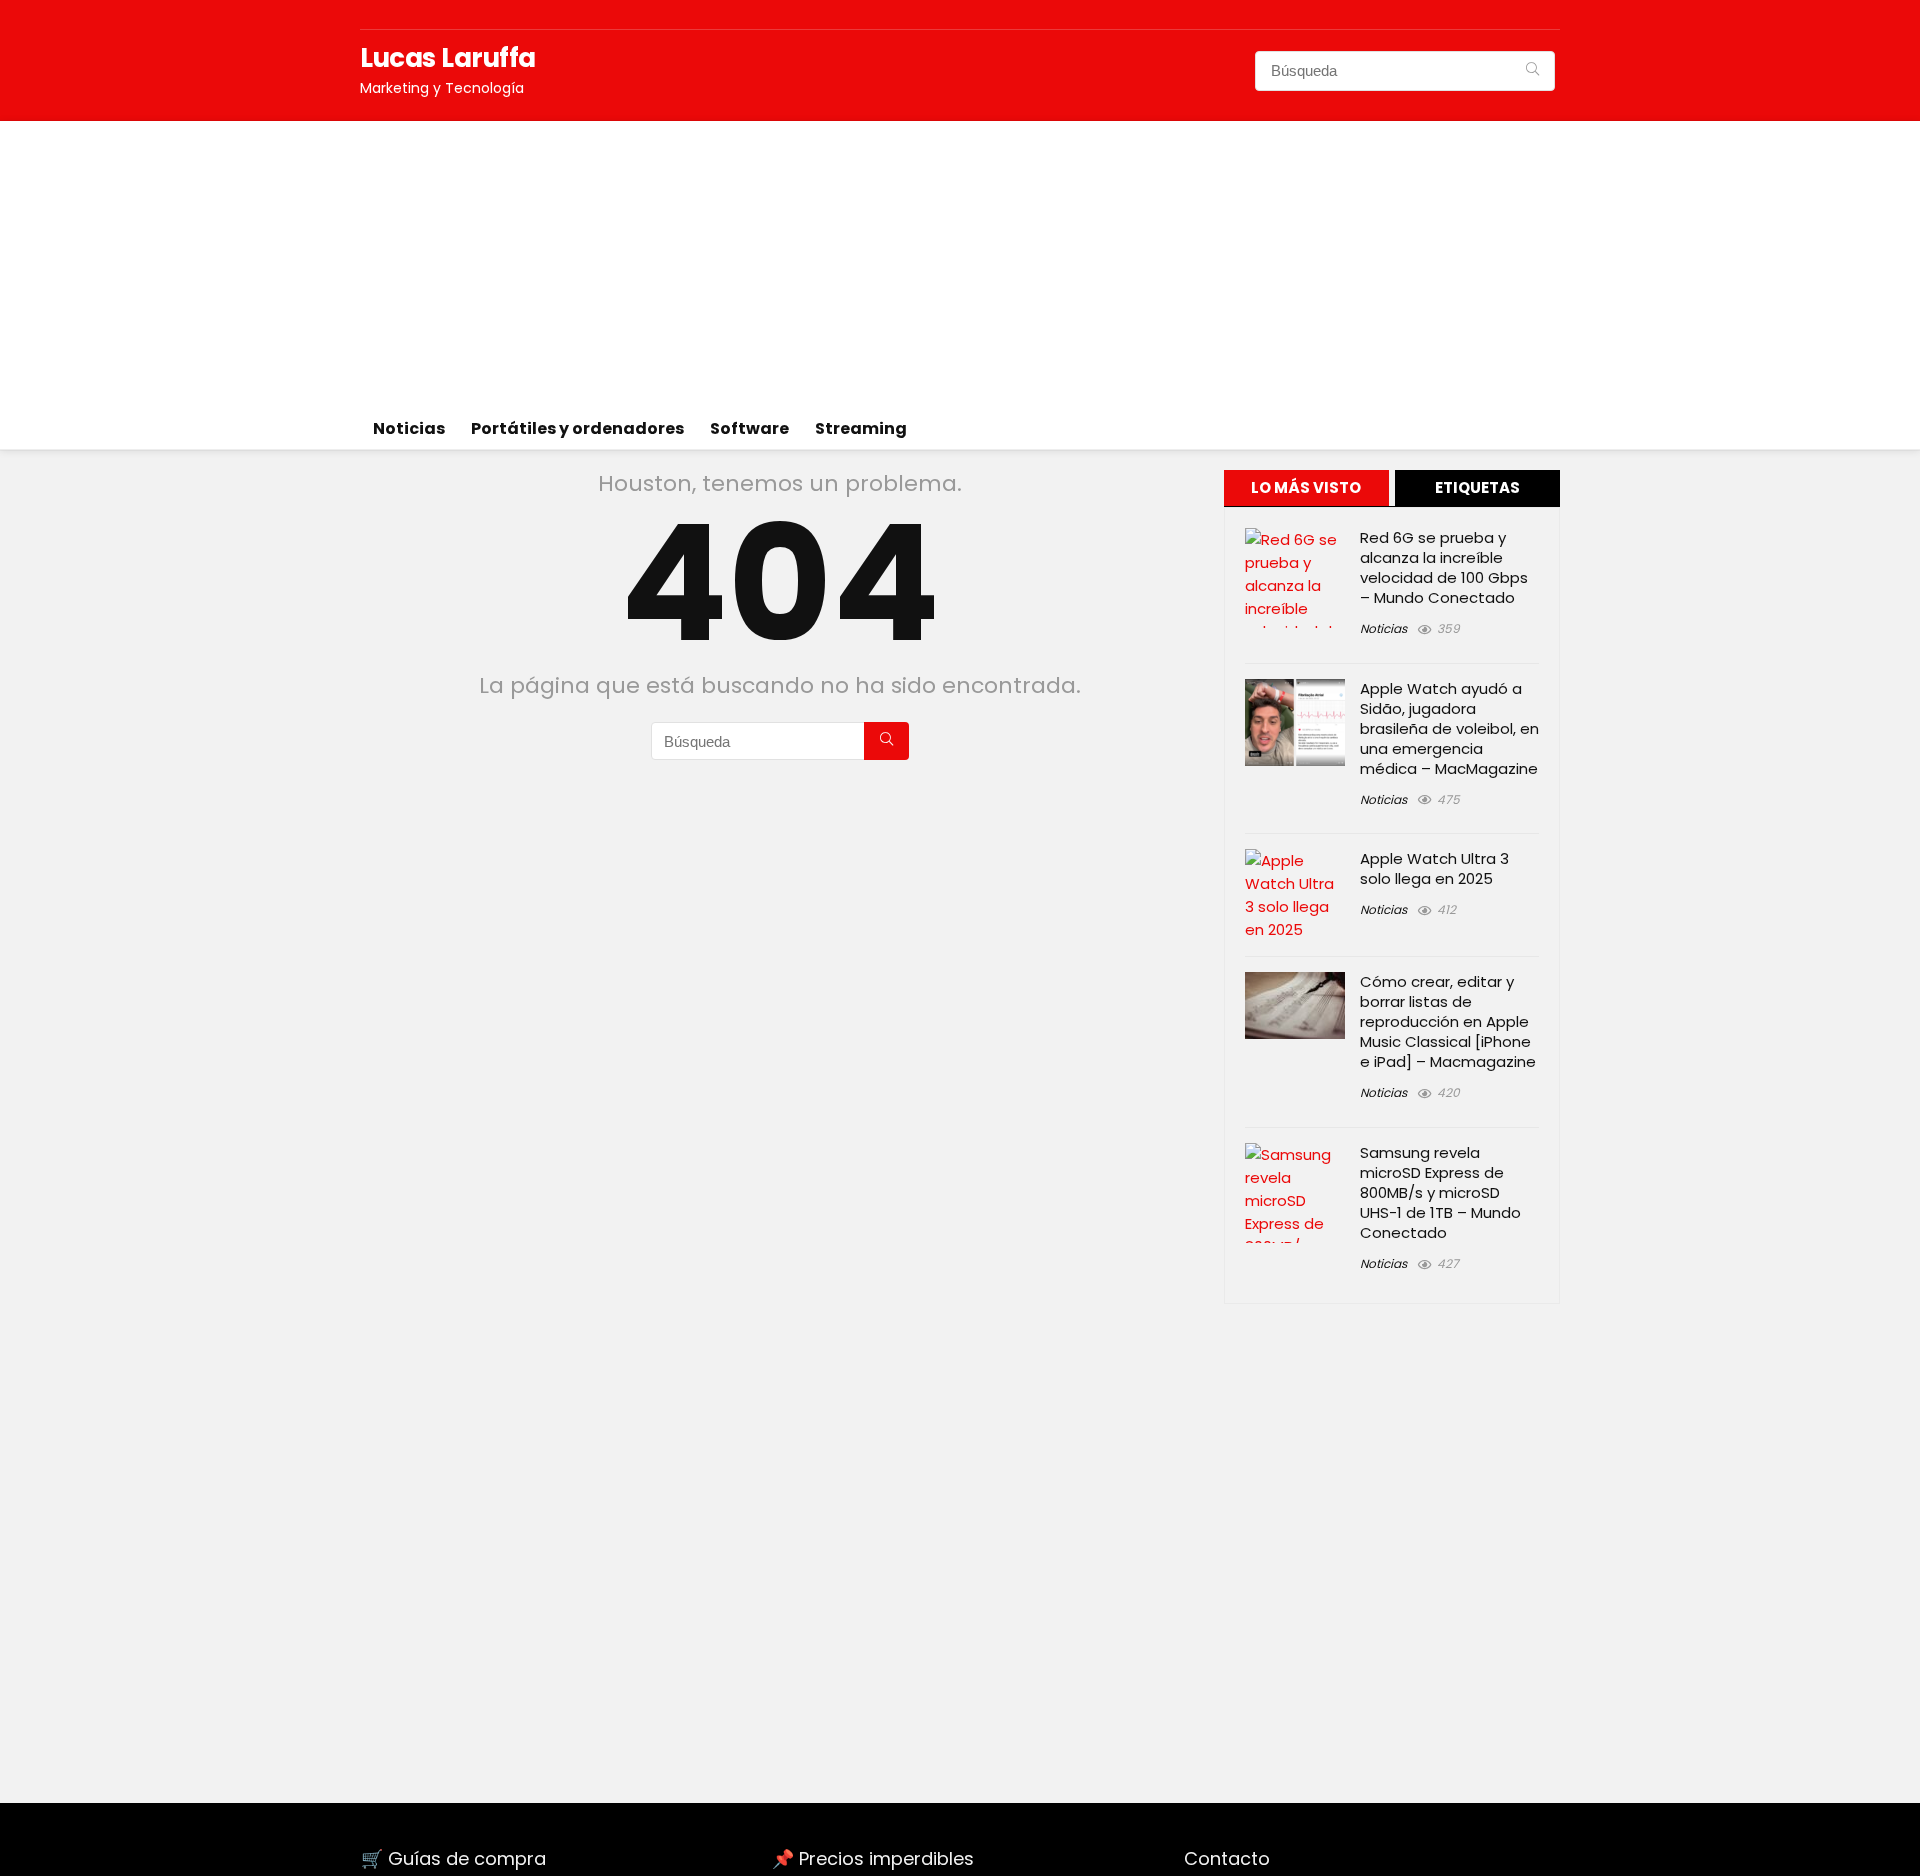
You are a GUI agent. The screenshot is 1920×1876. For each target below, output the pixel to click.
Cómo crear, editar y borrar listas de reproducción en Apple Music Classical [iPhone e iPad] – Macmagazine (1448, 1021)
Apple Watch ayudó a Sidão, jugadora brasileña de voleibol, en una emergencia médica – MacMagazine (1449, 728)
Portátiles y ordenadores (577, 428)
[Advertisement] (960, 261)
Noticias (409, 428)
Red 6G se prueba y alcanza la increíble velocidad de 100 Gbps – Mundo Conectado (1444, 567)
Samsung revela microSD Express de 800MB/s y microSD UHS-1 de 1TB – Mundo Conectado (1440, 1192)
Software (749, 428)
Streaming (861, 428)
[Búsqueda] (1532, 71)
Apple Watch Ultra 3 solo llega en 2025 (1434, 868)
